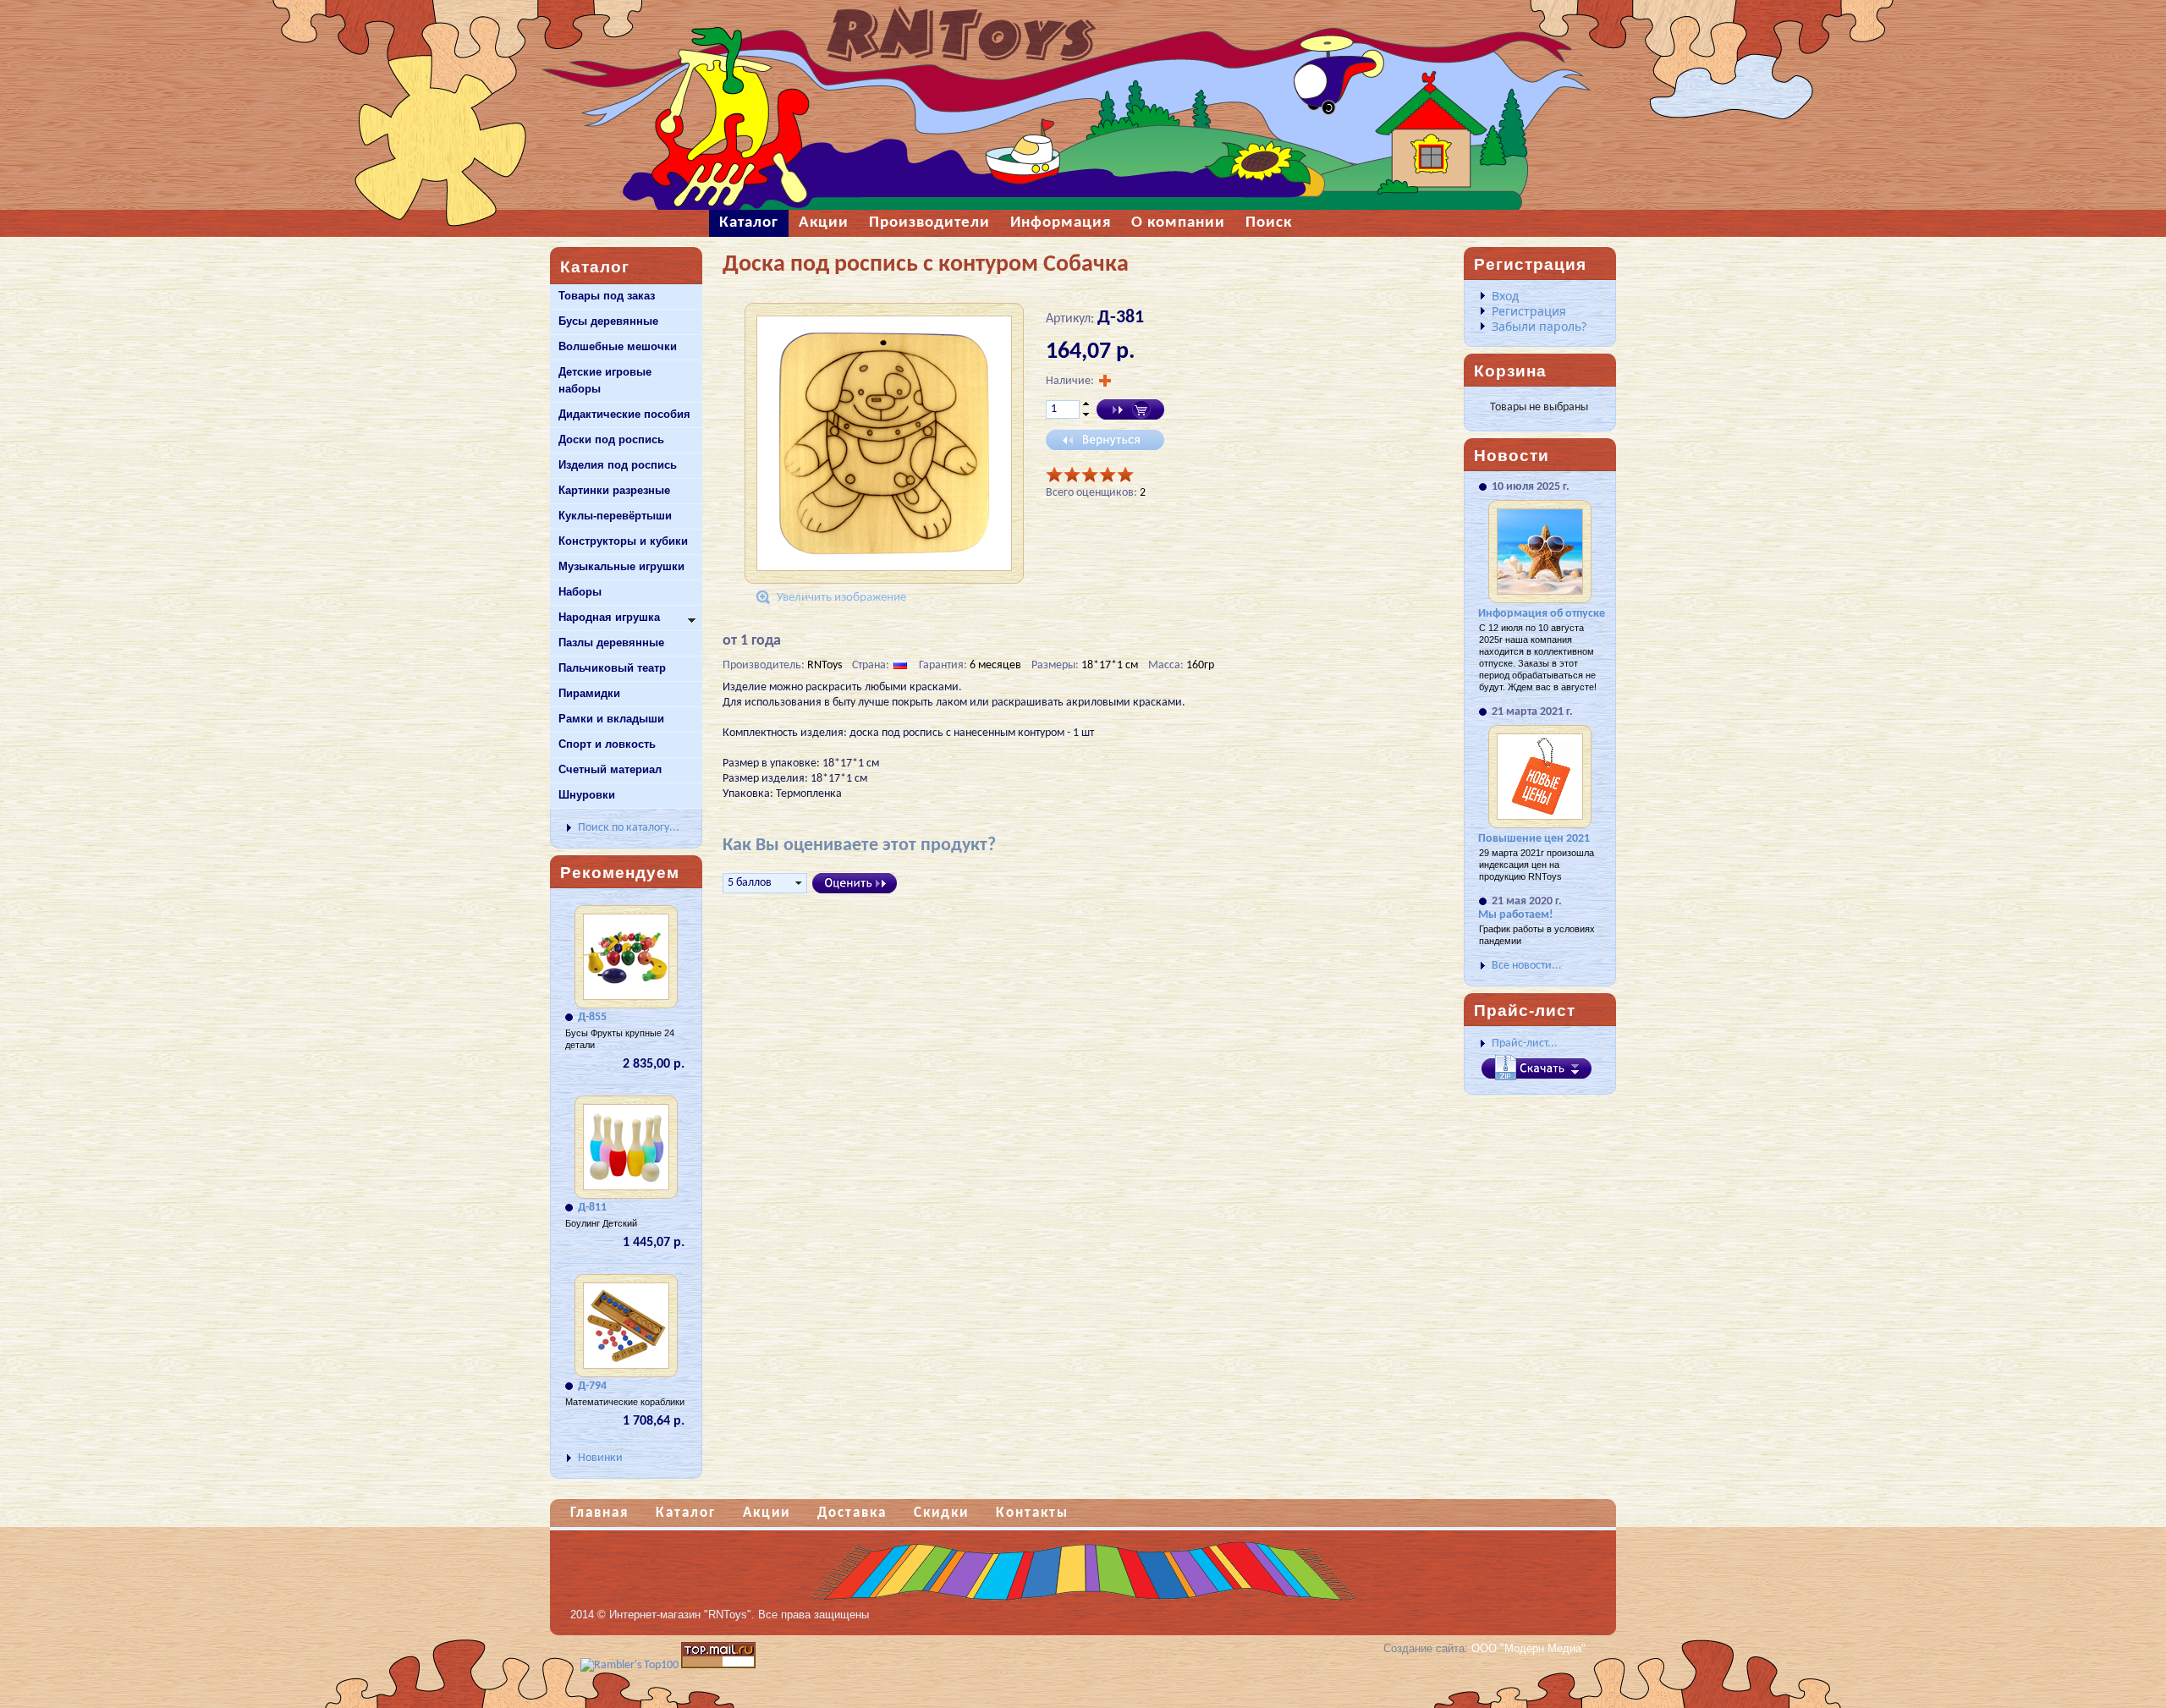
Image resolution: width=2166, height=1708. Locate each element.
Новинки (600, 1458)
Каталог (686, 1513)
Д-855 (592, 1017)
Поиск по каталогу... (629, 828)
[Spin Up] (1086, 404)
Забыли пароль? (1539, 326)
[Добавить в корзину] (1130, 409)
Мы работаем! (1516, 915)
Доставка (852, 1513)
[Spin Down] (1086, 415)
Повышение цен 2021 (1534, 839)
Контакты (1032, 1513)
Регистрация (1529, 311)
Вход (1505, 296)
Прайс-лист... (1525, 1043)
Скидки (941, 1513)
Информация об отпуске (1542, 614)
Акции (767, 1513)
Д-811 (592, 1208)
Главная (599, 1513)
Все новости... (1527, 966)
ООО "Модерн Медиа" (1528, 1648)
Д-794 (592, 1386)
